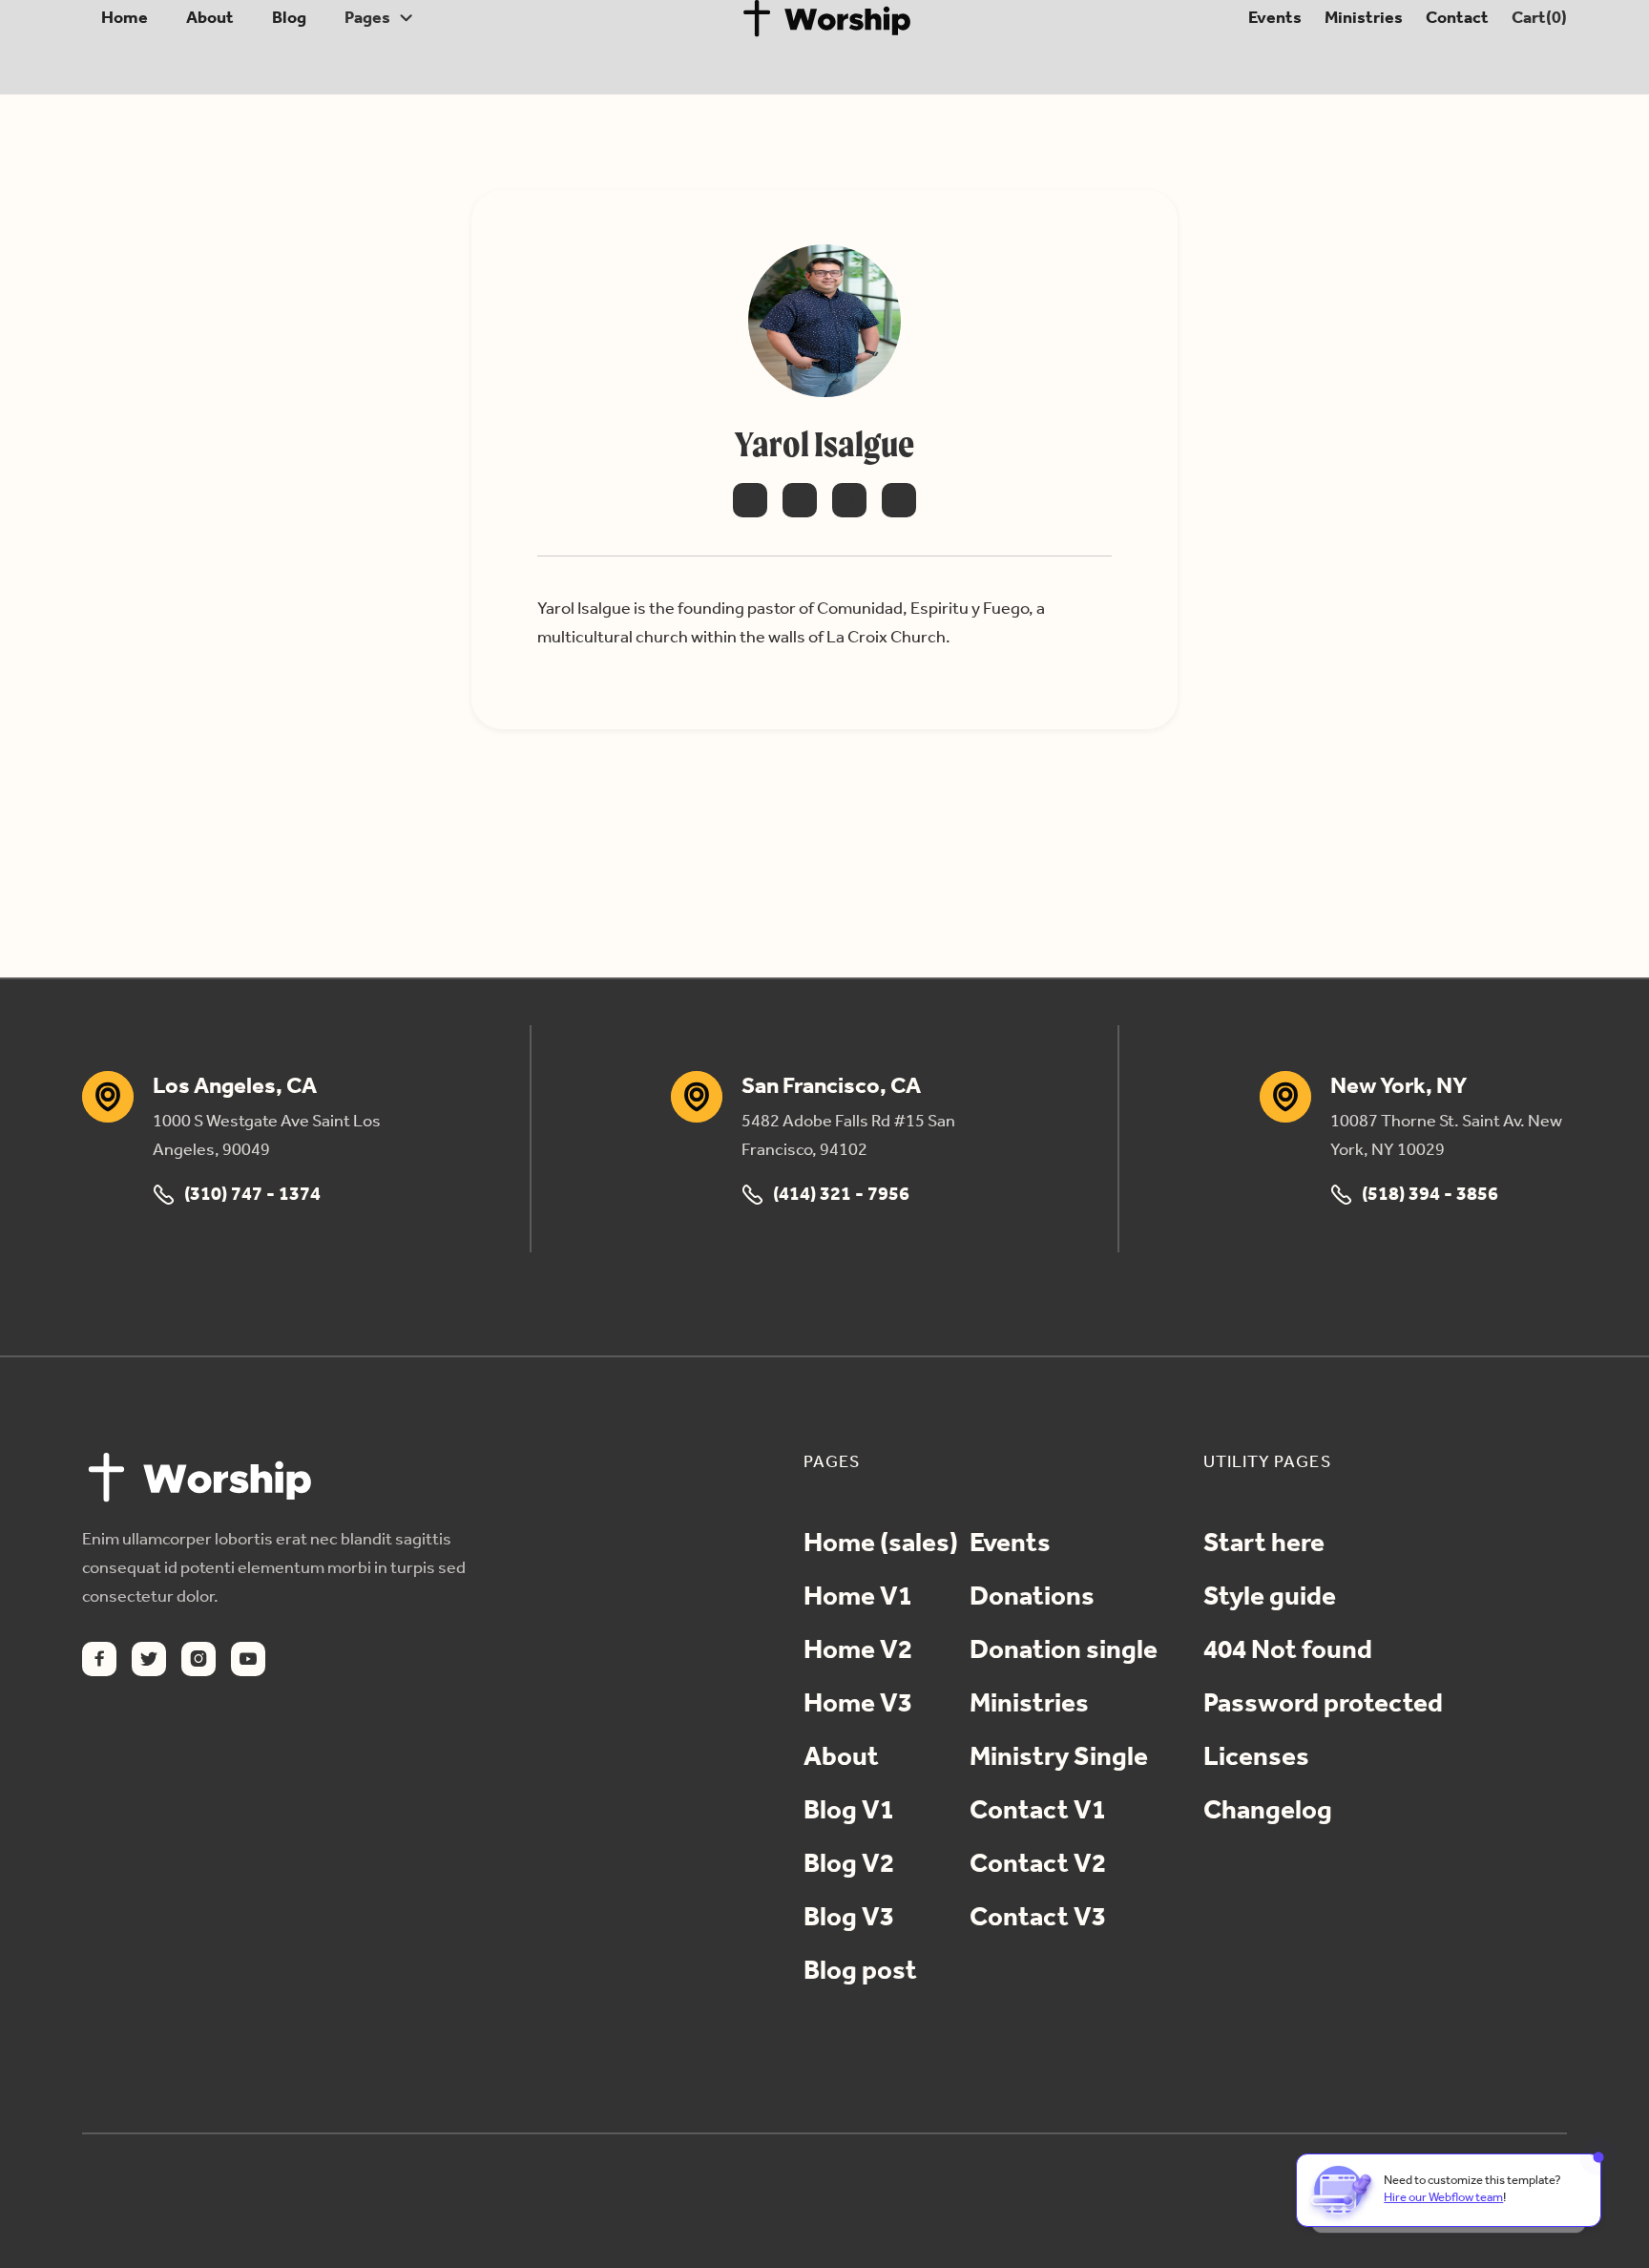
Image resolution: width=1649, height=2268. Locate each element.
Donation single (1064, 1651)
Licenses (1256, 1758)
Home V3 (858, 1705)
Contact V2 (1038, 1865)
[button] (379, 18)
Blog (289, 18)
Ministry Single (1059, 1758)
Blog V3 (849, 1919)
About (210, 18)
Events (1272, 18)
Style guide (1270, 1598)
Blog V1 (849, 1812)
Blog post (860, 1972)
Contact (1454, 18)
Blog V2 (849, 1865)
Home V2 (858, 1651)
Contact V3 (1038, 1919)
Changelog (1268, 1812)
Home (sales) (881, 1544)
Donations (1032, 1598)
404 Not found (1288, 1651)
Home (125, 18)
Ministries (1360, 18)
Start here (1264, 1544)
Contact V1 (1038, 1812)
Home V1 (858, 1598)
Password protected (1323, 1705)
